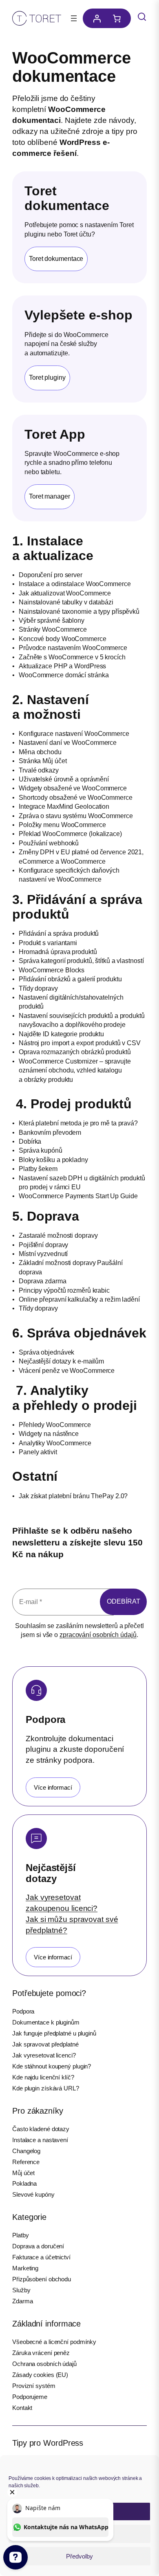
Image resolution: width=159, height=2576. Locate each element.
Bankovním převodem (50, 1133)
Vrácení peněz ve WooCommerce (67, 1371)
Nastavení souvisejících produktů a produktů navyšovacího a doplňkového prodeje (82, 1020)
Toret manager (50, 496)
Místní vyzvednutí (43, 1254)
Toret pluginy (47, 378)
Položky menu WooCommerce (62, 825)
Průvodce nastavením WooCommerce (73, 648)
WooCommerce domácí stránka (64, 675)
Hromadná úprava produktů (58, 952)
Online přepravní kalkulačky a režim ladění (79, 1299)
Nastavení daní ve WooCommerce (68, 743)
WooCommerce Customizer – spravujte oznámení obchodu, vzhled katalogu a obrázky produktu (75, 1070)
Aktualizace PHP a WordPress (62, 666)
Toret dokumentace (56, 259)
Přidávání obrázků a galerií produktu (70, 979)
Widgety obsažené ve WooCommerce (73, 788)
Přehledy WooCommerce (55, 1425)
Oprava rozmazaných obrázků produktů (75, 1052)
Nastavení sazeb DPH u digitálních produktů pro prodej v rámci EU (82, 1183)
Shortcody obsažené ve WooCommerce (76, 798)
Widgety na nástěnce (49, 1434)
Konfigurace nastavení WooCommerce (74, 734)
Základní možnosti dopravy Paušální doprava (71, 1267)
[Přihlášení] (95, 18)
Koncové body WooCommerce (63, 639)
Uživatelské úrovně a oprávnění (64, 779)
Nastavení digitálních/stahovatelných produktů (71, 1002)
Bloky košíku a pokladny (53, 1160)
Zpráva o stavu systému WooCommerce (76, 816)
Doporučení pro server (51, 575)
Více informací (53, 1787)
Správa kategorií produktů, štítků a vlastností (81, 961)
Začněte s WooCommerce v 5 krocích (72, 657)
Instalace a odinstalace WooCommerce (75, 584)
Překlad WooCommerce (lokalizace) (70, 834)
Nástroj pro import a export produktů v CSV (80, 1043)
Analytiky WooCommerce (55, 1443)
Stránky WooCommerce (53, 629)
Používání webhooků (49, 843)
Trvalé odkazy (39, 770)
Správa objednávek (46, 1352)
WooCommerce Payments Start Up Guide (78, 1196)
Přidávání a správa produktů (59, 933)
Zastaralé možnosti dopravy (58, 1235)
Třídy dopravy (38, 988)
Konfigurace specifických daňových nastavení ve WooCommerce (69, 875)
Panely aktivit (38, 1452)
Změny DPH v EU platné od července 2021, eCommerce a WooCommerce (81, 857)
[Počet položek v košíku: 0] (119, 18)
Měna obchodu (40, 752)
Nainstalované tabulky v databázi (66, 602)
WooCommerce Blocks (52, 970)
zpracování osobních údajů (98, 1635)
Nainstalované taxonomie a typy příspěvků (79, 612)
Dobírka (30, 1141)
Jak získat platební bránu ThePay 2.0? (73, 1496)
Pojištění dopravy (43, 1245)
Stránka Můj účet (43, 761)
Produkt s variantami (48, 943)
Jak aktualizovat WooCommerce (65, 593)
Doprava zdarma (43, 1281)
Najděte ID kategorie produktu (61, 1034)
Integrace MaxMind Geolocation (64, 807)
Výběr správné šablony (52, 620)
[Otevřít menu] (74, 18)
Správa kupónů (41, 1150)
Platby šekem (38, 1169)
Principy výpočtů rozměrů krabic (64, 1290)
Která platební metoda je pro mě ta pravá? (78, 1123)
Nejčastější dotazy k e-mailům (61, 1361)
